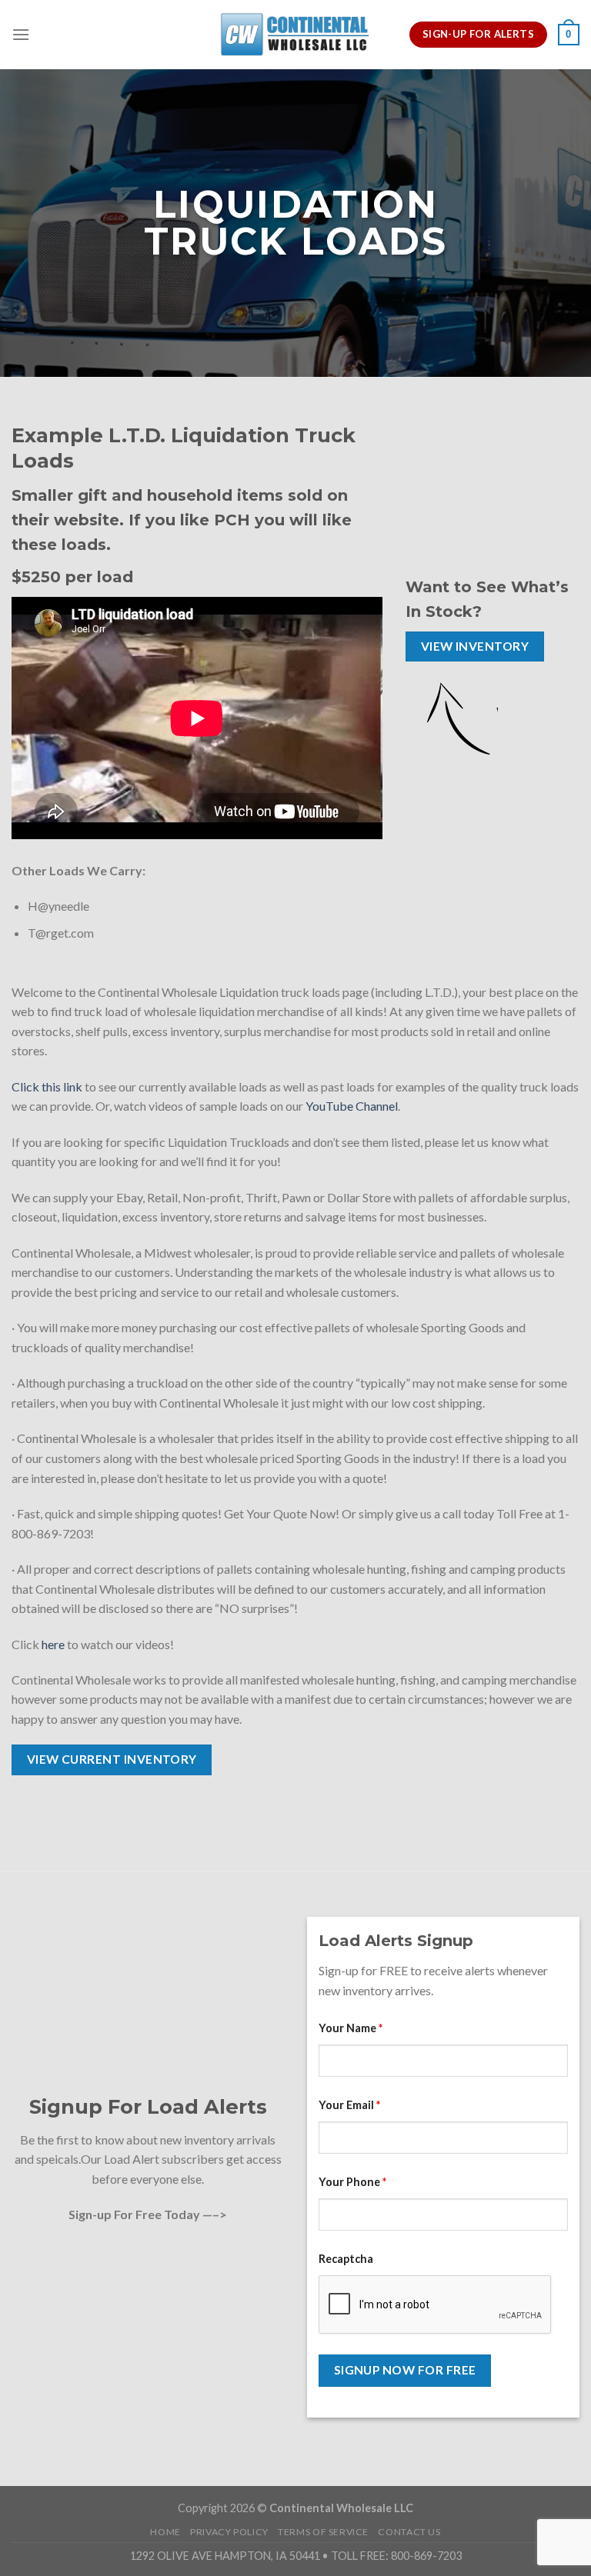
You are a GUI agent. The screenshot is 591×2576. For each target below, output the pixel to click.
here (53, 1644)
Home (165, 2532)
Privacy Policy (229, 2532)
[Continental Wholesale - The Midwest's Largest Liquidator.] (295, 34)
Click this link (47, 1086)
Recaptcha (346, 2259)
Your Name (351, 2028)
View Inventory (475, 646)
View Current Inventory (112, 1759)
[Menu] (21, 34)
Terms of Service (323, 2532)
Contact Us (409, 2532)
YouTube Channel (352, 1106)
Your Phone (352, 2182)
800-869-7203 (426, 2556)
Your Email (349, 2105)
